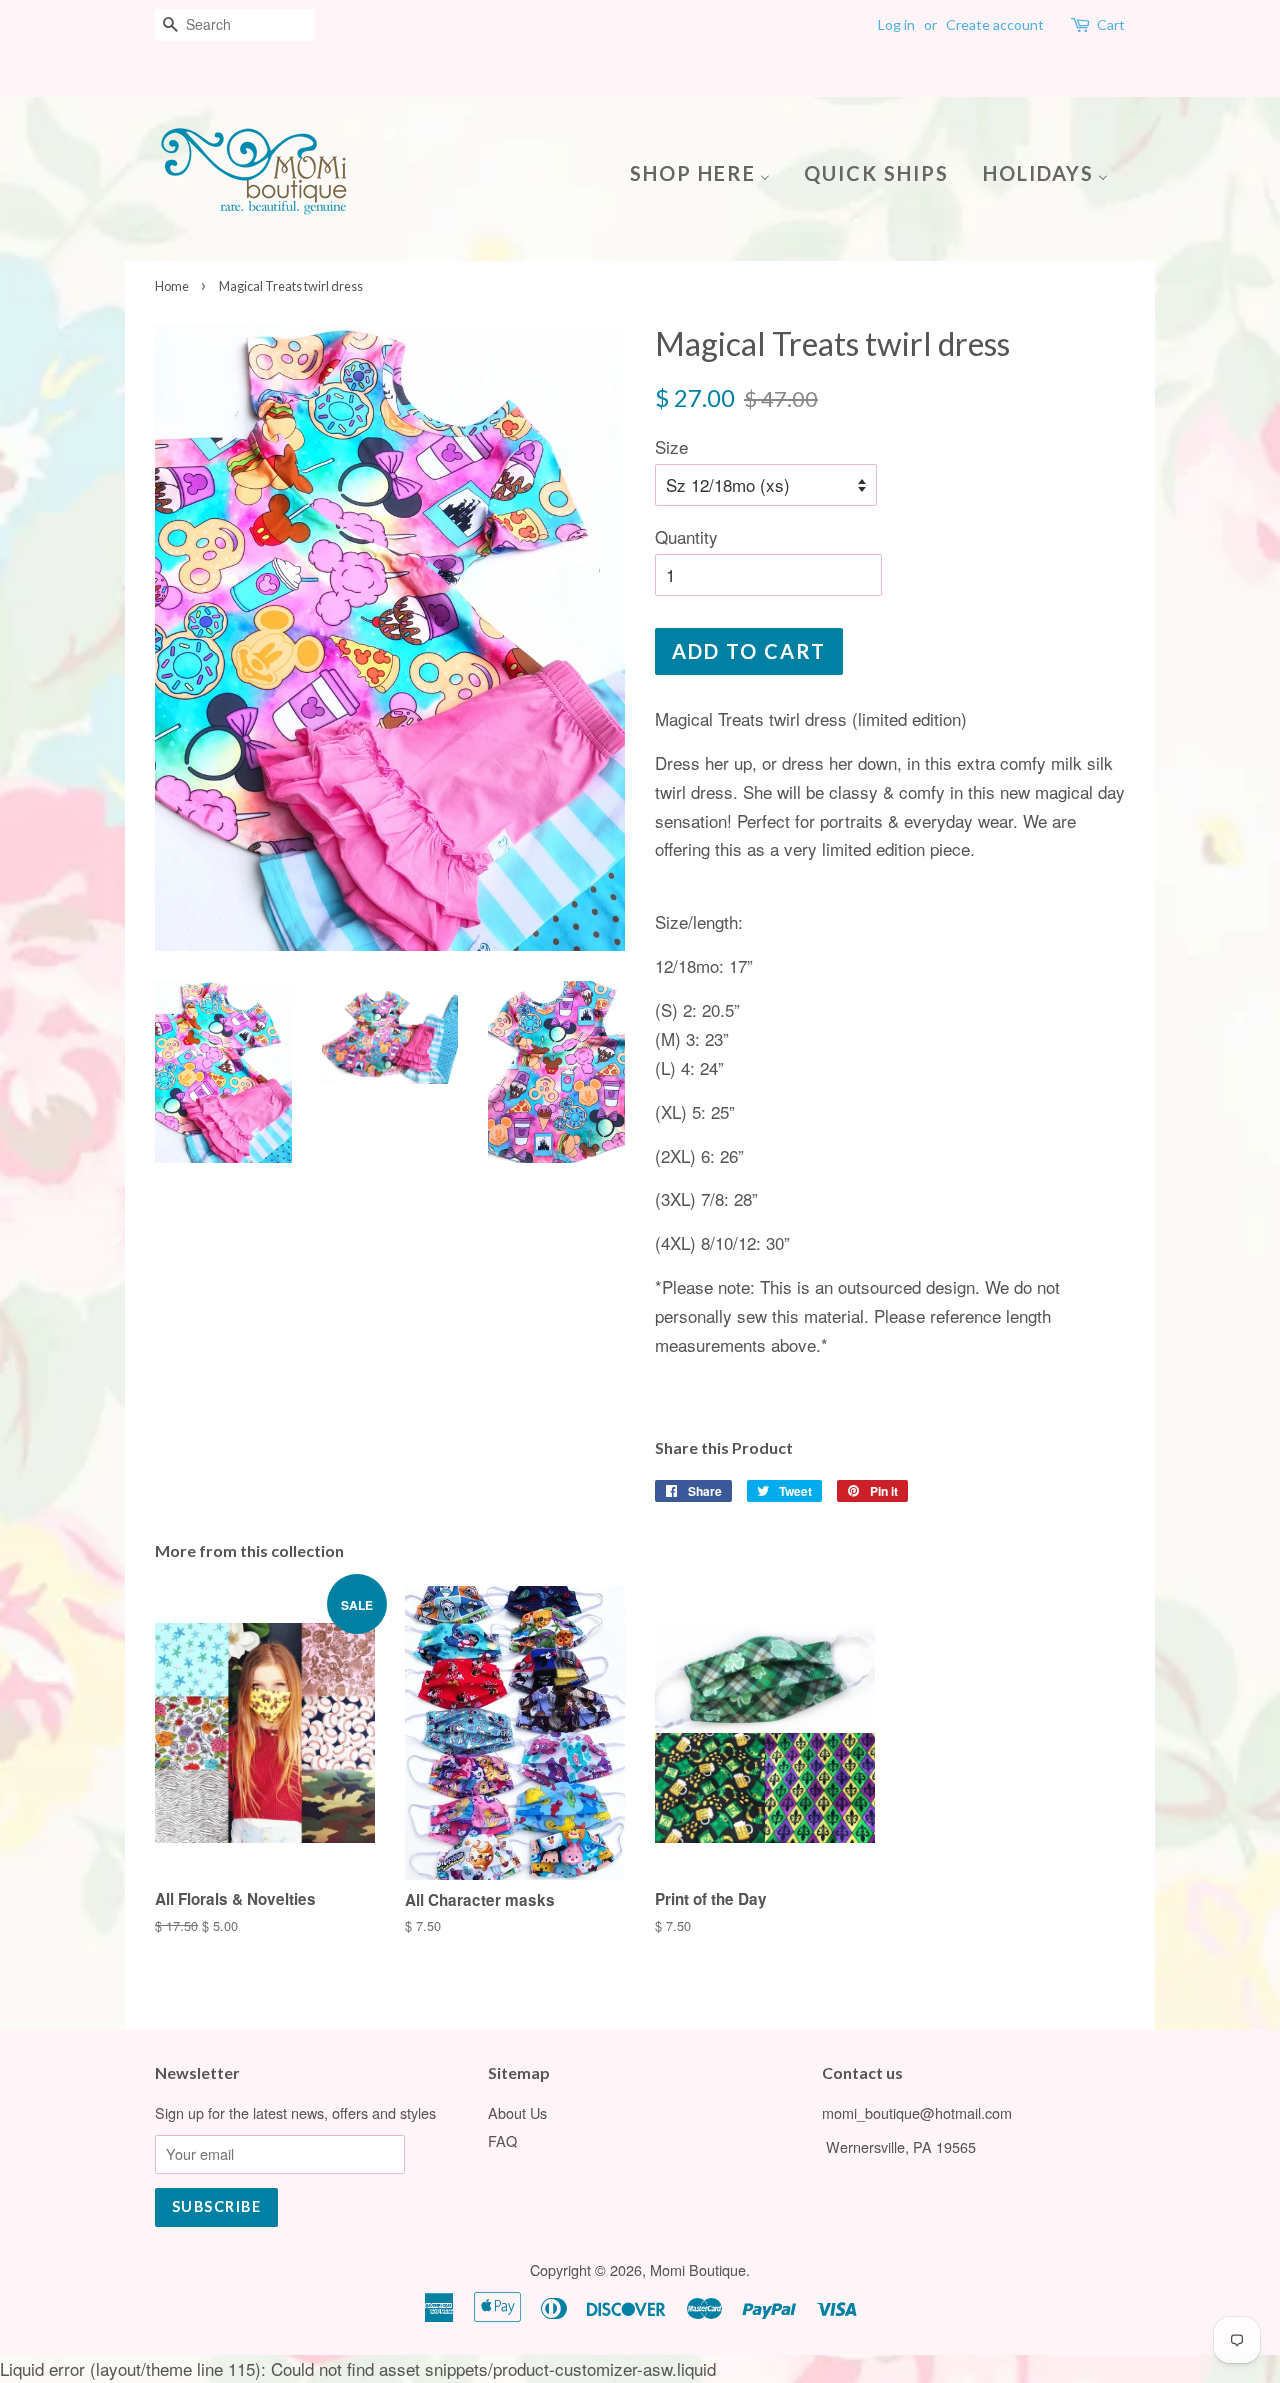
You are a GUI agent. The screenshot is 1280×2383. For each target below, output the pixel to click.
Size (671, 446)
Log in (896, 24)
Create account (995, 24)
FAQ (502, 2140)
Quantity (686, 536)
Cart (1111, 24)
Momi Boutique (698, 2269)
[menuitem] (707, 171)
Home (172, 286)
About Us (517, 2112)
